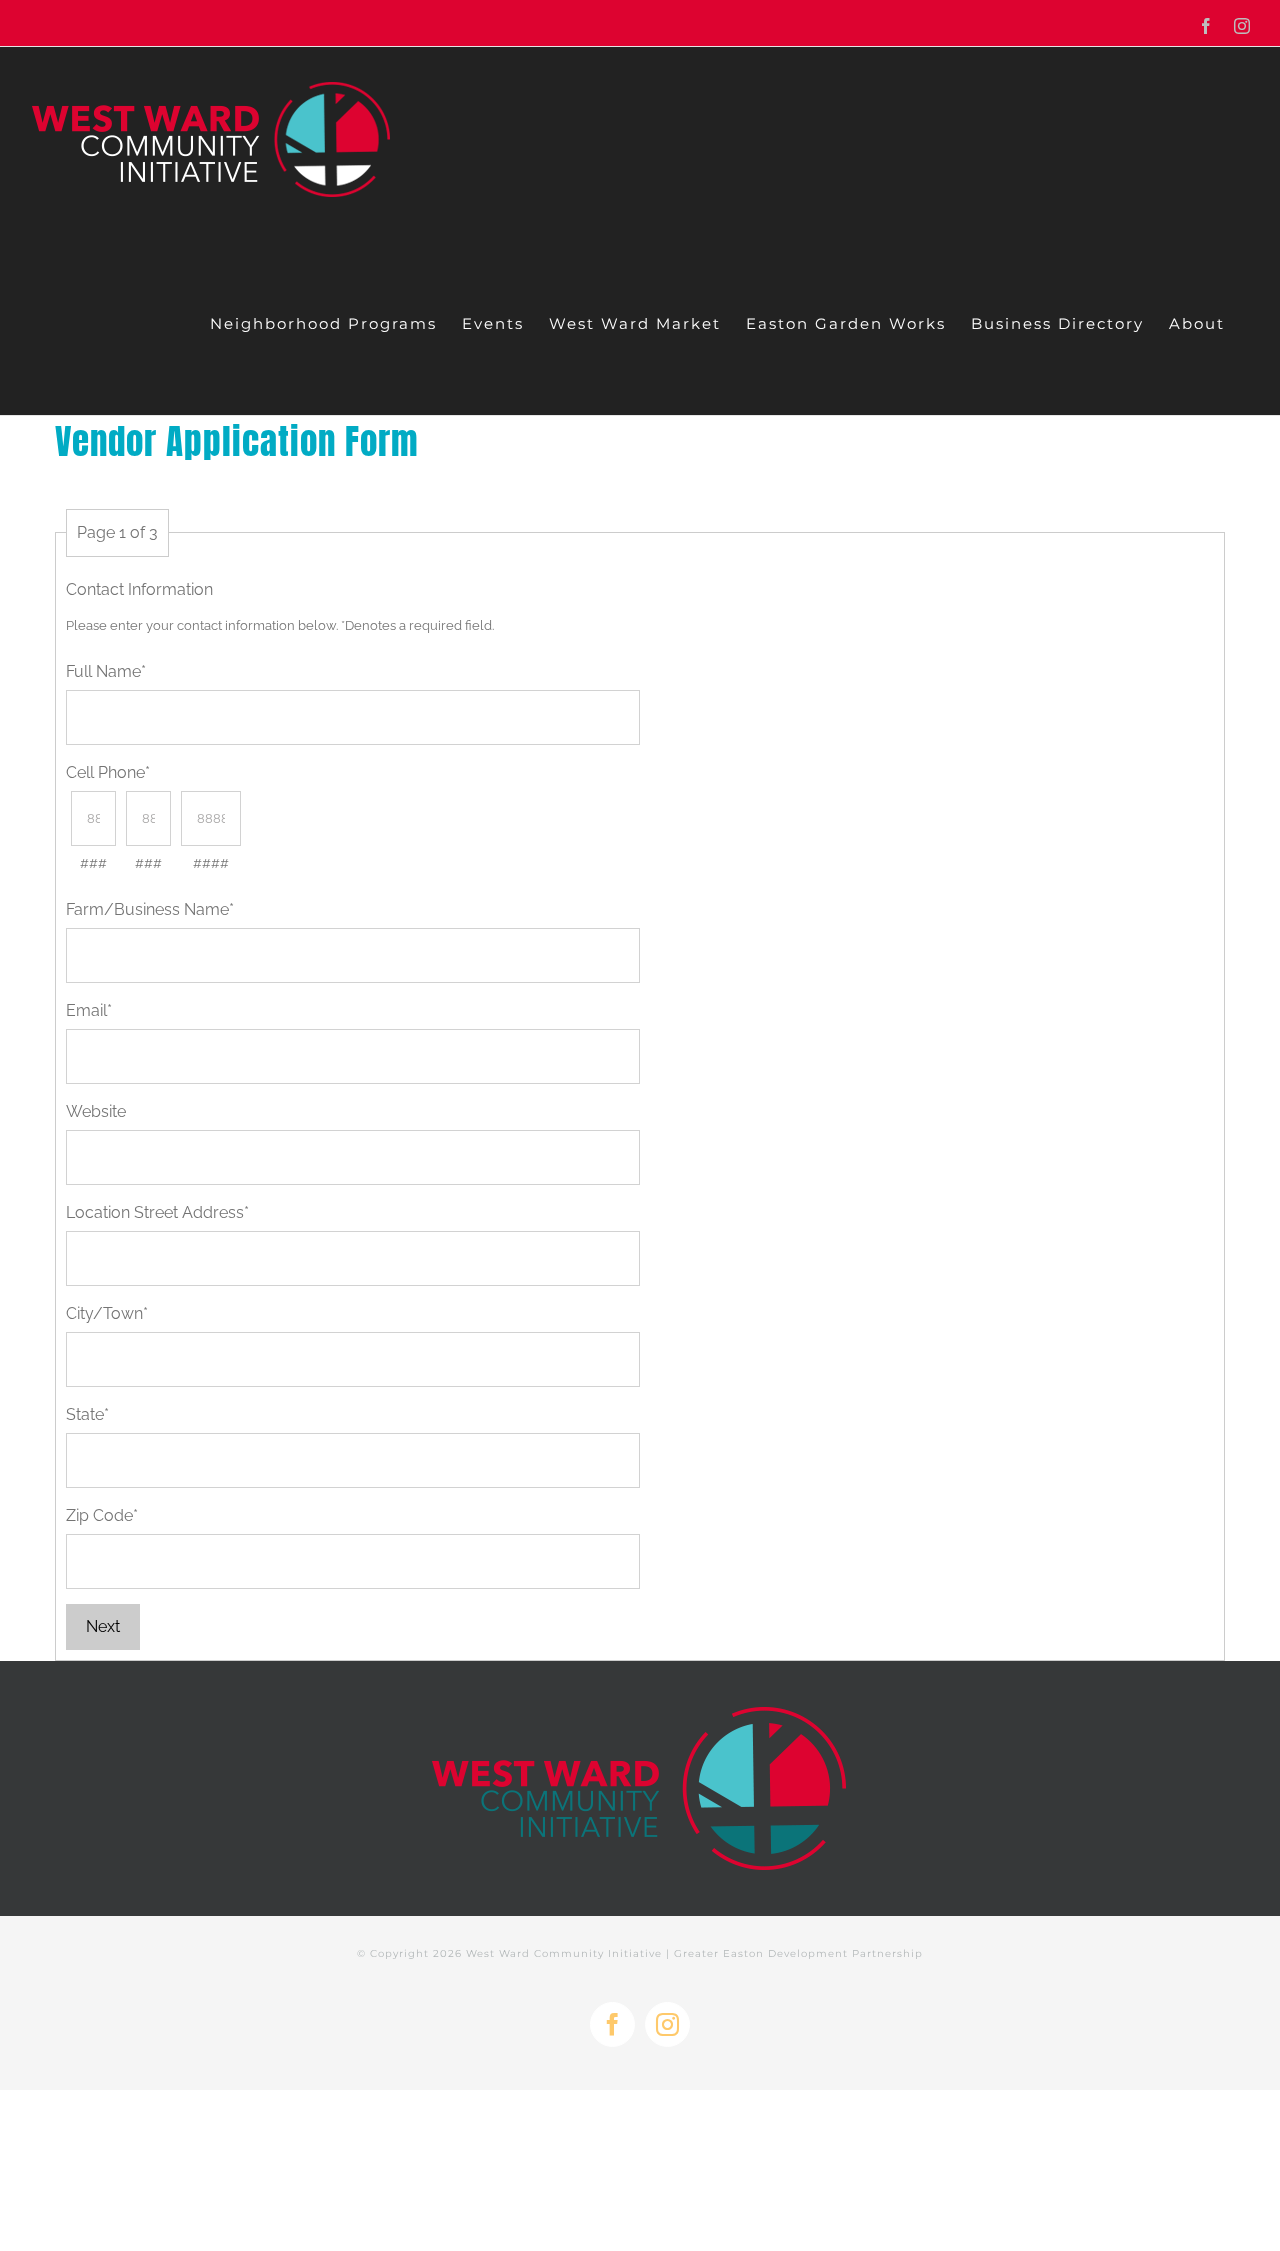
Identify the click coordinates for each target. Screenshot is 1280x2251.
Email (89, 1010)
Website (96, 1111)
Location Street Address (157, 1212)
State (87, 1414)
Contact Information (139, 589)
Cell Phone (108, 772)
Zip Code (102, 1515)
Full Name (106, 671)
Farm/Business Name (150, 909)
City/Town (107, 1313)
